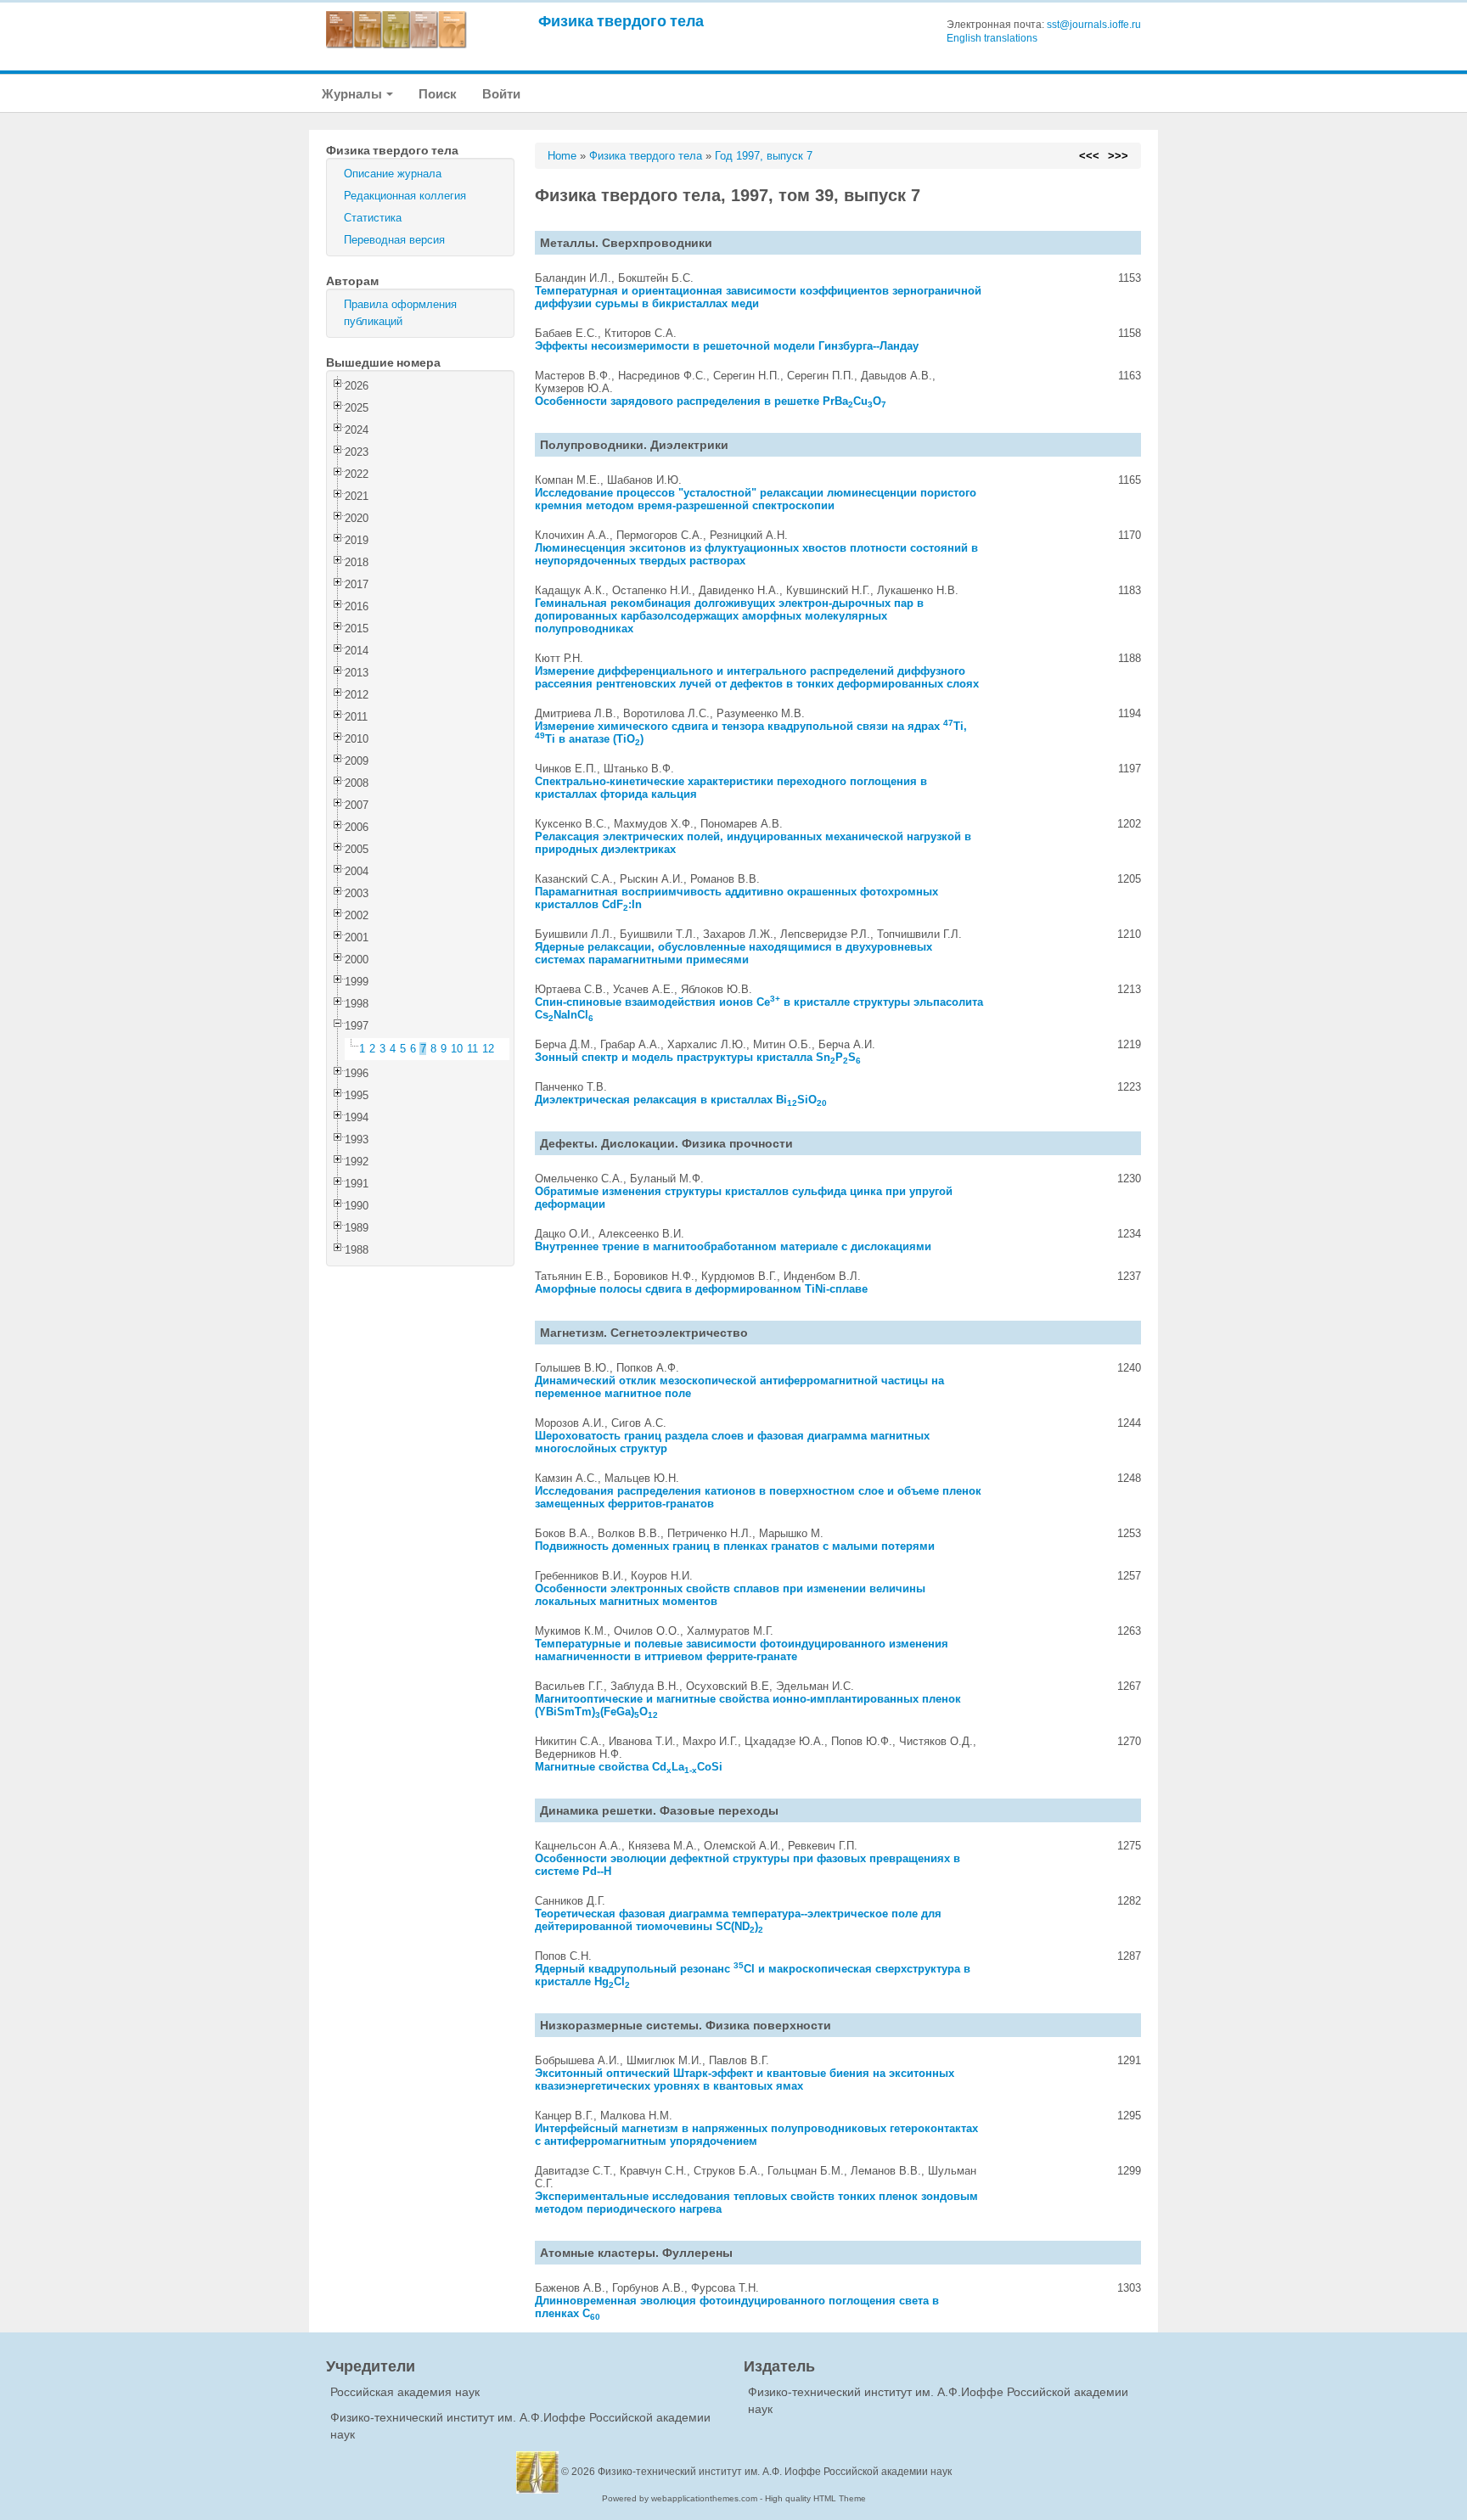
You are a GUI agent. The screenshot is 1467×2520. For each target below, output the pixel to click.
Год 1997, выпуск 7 (764, 156)
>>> (1118, 156)
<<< (1089, 156)
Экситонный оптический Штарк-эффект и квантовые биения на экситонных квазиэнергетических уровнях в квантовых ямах (745, 2079)
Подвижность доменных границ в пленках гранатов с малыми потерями (735, 1546)
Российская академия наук (405, 2392)
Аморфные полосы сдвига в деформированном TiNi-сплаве (701, 1289)
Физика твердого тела (621, 21)
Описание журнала (393, 174)
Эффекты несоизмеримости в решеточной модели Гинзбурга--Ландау (727, 346)
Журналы (353, 94)
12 (488, 1049)
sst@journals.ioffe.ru (1094, 25)
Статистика (373, 218)
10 (457, 1049)
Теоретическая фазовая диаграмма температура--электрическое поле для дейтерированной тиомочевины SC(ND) (738, 1920)
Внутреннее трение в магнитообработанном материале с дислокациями (733, 1246)
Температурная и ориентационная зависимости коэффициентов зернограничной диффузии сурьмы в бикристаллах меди (758, 297)
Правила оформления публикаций (400, 313)
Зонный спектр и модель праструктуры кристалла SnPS (698, 1057)
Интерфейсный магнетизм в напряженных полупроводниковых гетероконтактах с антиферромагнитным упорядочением (756, 2135)
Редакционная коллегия (405, 196)
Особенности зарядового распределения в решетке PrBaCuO (711, 401)
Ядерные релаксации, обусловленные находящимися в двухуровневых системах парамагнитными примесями (733, 953)
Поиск (438, 94)
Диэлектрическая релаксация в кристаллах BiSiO (681, 1100)
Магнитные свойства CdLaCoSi (629, 1767)
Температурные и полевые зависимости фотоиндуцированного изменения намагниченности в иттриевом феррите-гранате (742, 1650)
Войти (501, 94)
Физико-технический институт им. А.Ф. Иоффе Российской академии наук (775, 2472)
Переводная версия (394, 240)
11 (472, 1049)
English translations (992, 38)
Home (562, 156)
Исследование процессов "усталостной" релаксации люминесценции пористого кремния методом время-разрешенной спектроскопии (756, 499)
